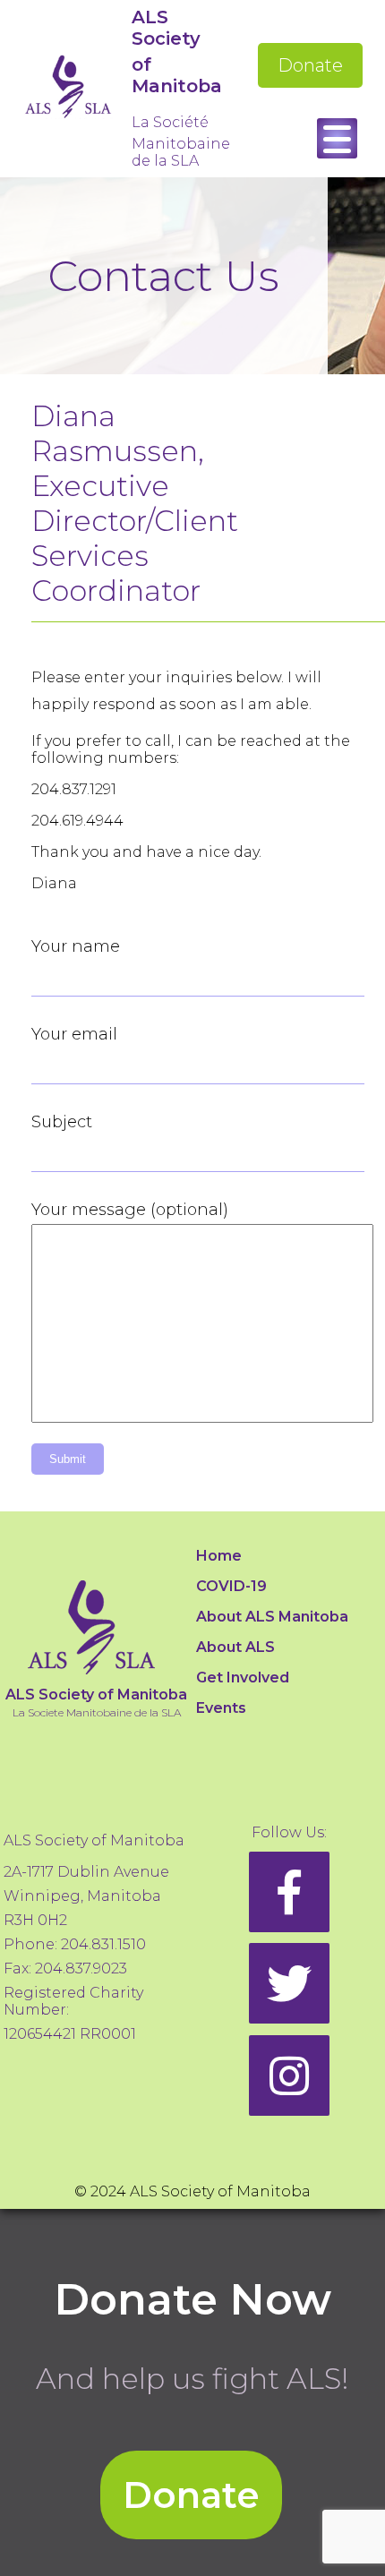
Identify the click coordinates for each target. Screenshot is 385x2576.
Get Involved (243, 1677)
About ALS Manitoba (272, 1617)
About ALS (235, 1647)
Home (219, 1556)
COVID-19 (231, 1586)
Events (221, 1708)
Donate (310, 65)
